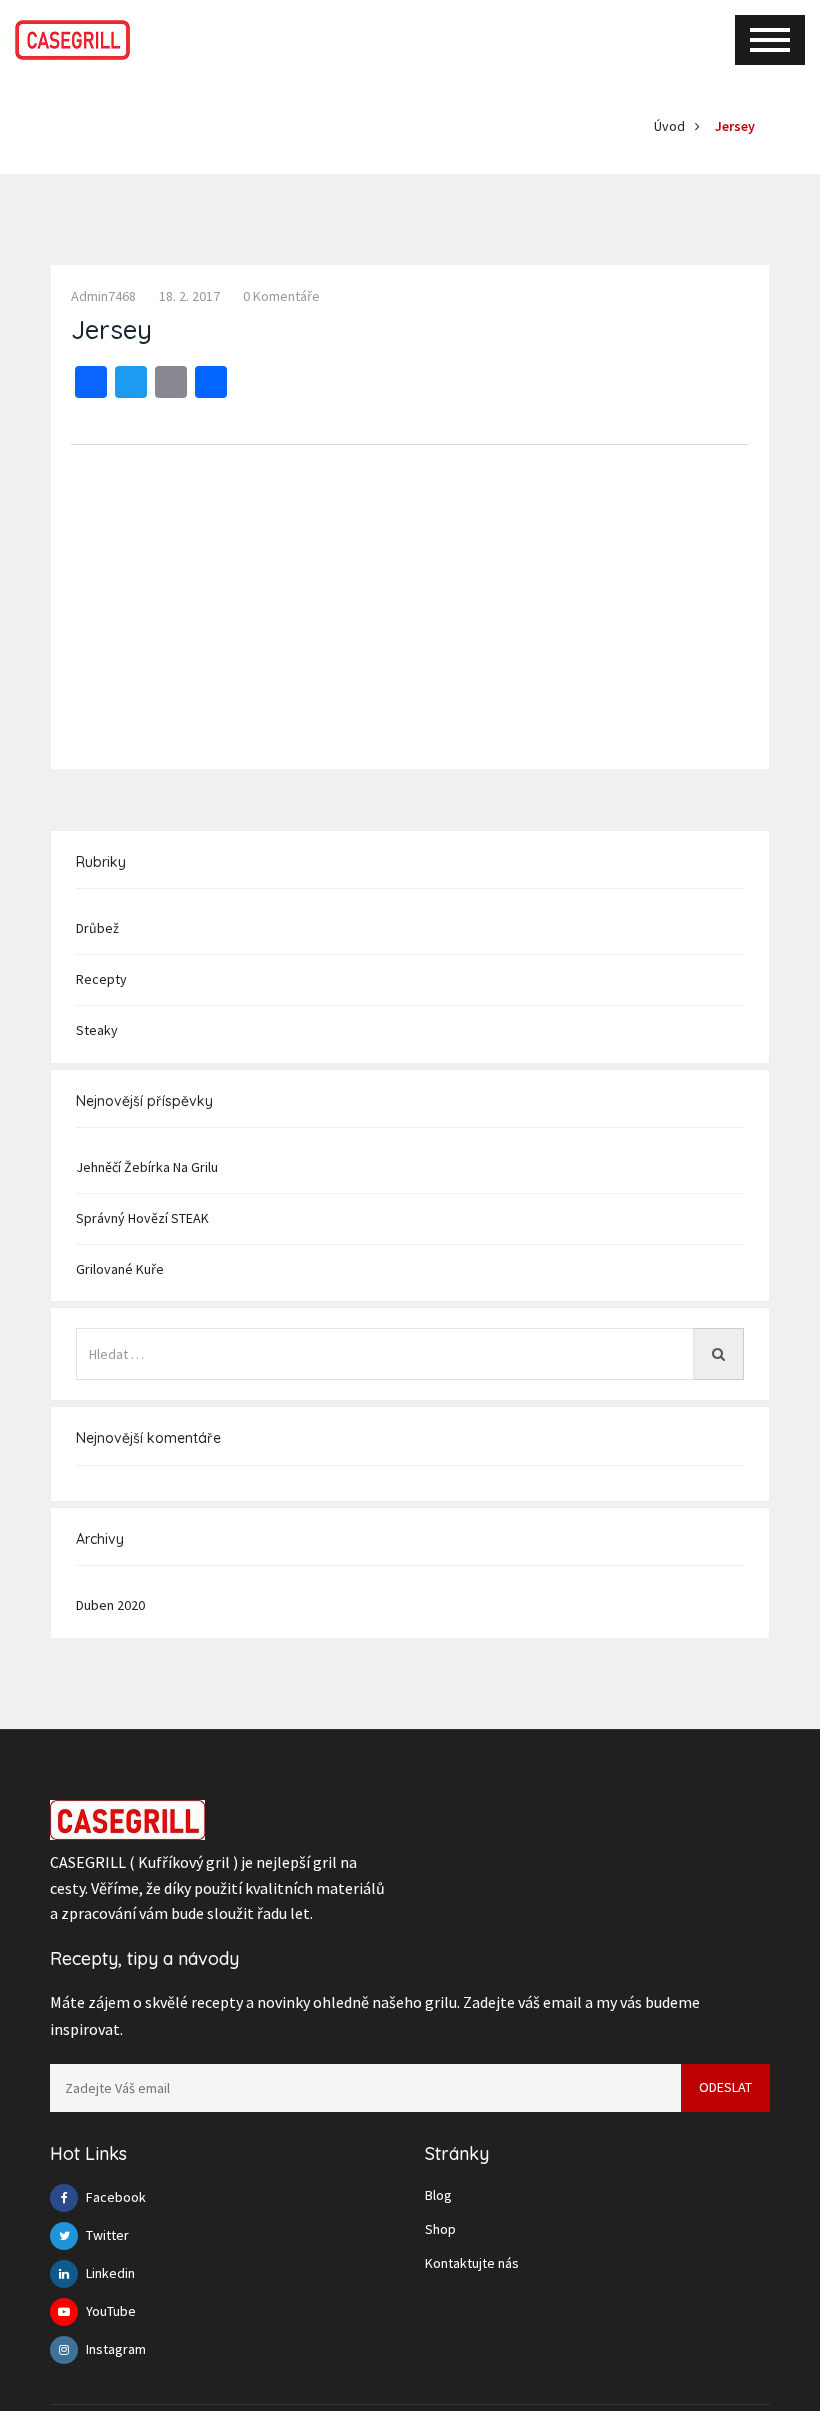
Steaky (97, 1030)
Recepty (101, 979)
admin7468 (103, 296)
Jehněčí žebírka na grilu (147, 1167)
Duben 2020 (110, 1605)
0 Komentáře (281, 296)
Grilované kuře (120, 1269)
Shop (440, 2229)
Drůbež (97, 928)
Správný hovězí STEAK (142, 1218)
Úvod (669, 126)
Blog (438, 2195)
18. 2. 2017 (189, 296)
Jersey (735, 126)
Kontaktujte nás (472, 2263)
